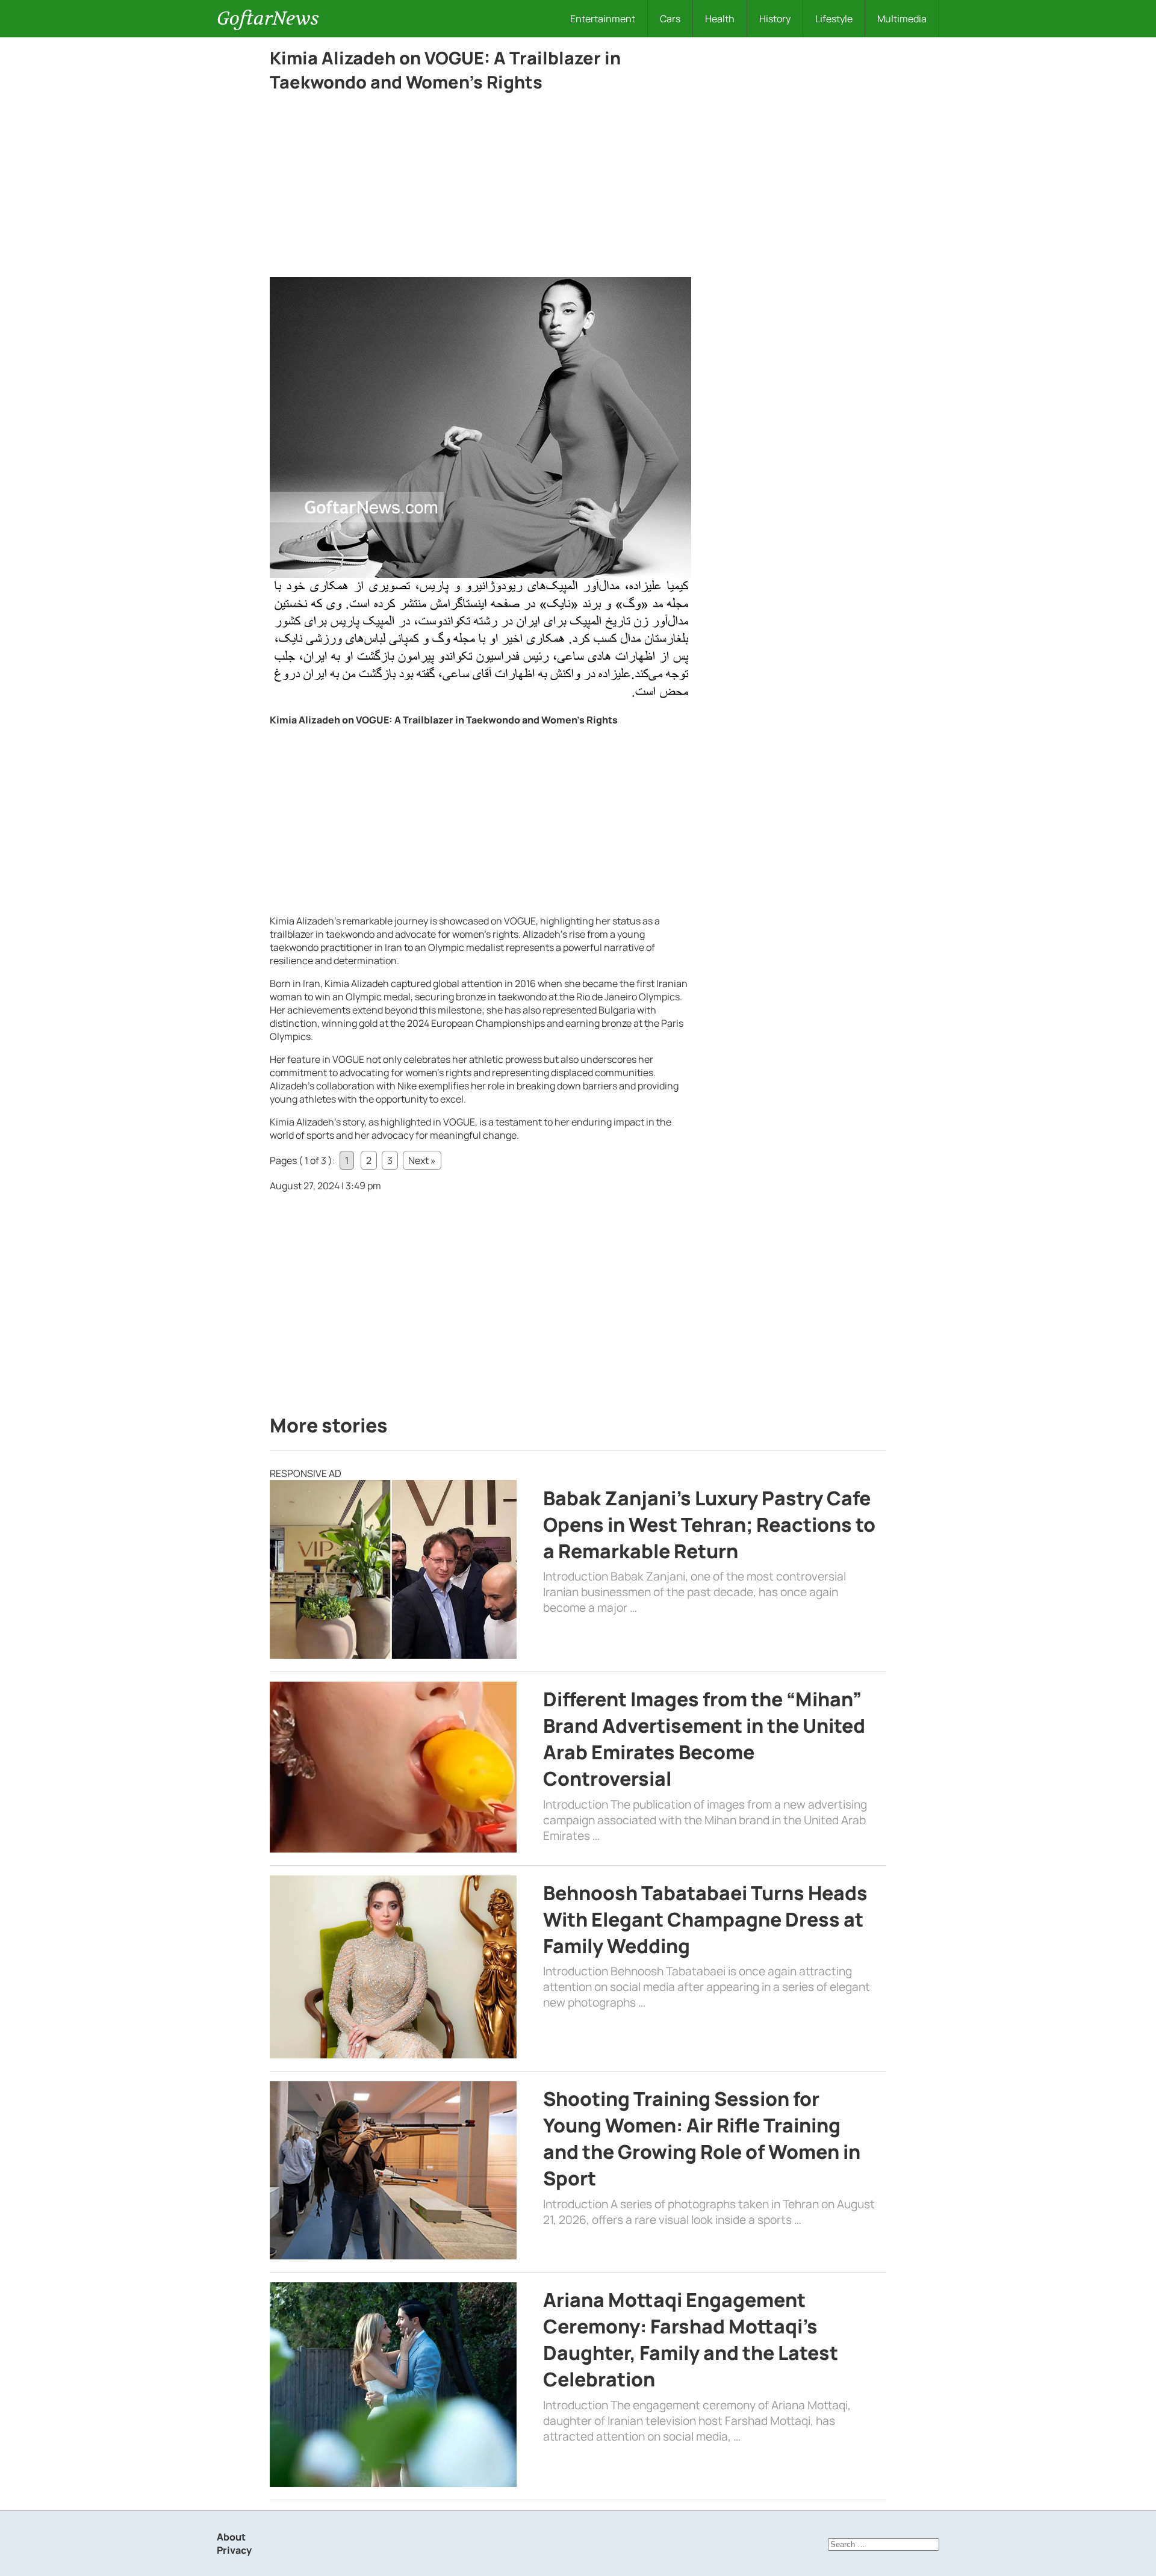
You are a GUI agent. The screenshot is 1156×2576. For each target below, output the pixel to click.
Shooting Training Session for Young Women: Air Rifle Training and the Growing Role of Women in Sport (702, 2138)
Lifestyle (834, 19)
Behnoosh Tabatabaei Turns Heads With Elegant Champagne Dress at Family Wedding (705, 1919)
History (775, 19)
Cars (670, 19)
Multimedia (902, 19)
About (231, 2537)
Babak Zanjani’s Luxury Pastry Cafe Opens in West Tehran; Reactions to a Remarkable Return (709, 1525)
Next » (422, 1160)
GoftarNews (268, 18)
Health (720, 19)
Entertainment (603, 19)
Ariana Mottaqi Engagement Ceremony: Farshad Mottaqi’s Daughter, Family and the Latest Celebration (691, 2339)
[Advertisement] (480, 188)
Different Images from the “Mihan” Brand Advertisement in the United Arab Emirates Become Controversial (704, 1739)
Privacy (234, 2550)
